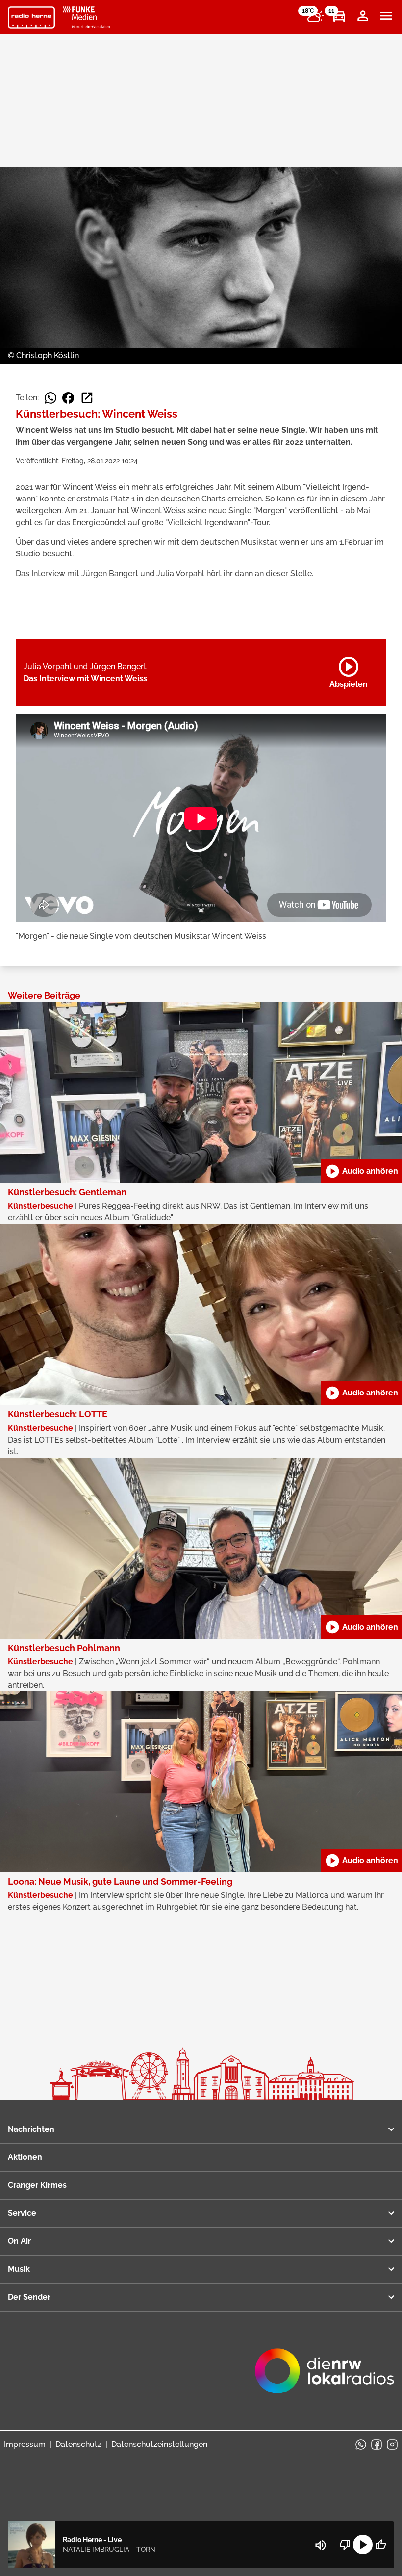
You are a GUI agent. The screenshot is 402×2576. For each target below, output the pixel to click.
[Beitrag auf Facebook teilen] (68, 398)
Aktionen (25, 2157)
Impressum (25, 2444)
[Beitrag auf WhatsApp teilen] (50, 398)
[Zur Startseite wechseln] (31, 18)
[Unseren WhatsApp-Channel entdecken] (361, 2445)
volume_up (321, 2545)
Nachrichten (31, 2129)
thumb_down (345, 2545)
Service (22, 2213)
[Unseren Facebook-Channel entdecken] (377, 2445)
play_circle (363, 2545)
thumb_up (380, 2545)
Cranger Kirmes (37, 2185)
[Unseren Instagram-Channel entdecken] (392, 2445)
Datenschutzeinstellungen (159, 2444)
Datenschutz (78, 2444)
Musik (19, 2269)
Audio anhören (361, 1171)
